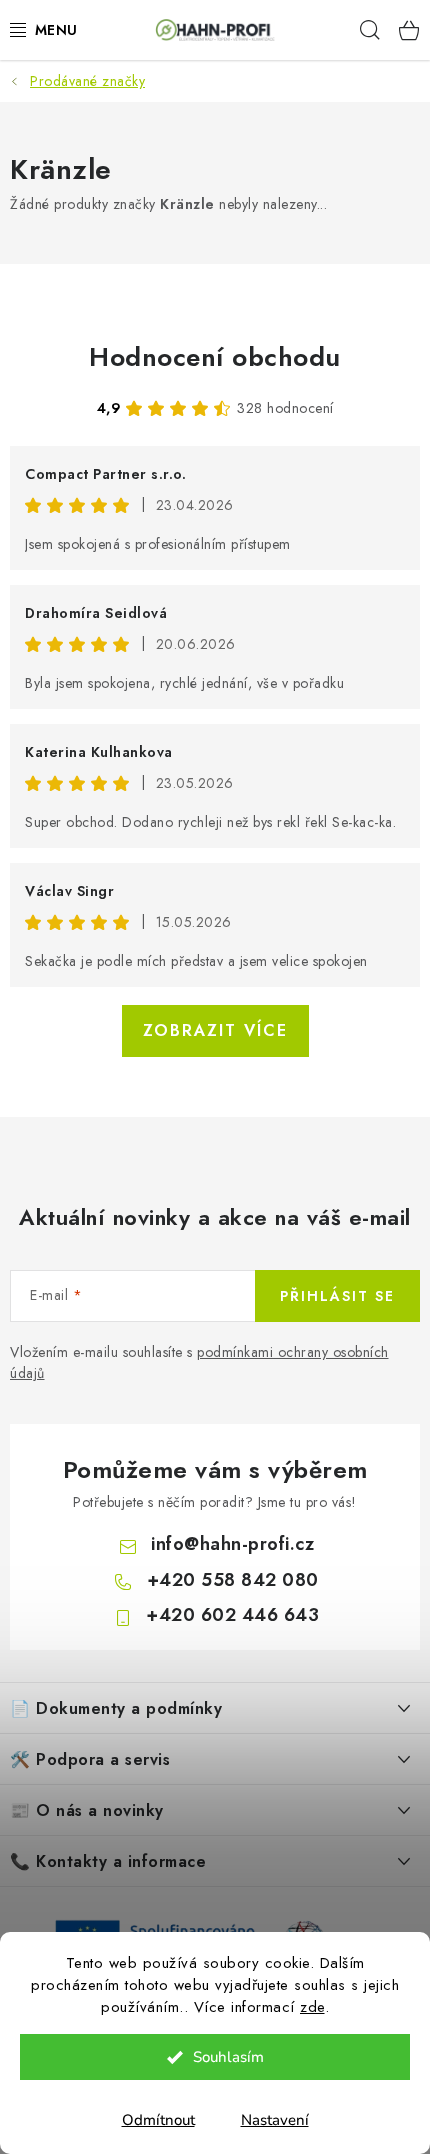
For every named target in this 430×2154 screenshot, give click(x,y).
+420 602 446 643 (232, 1615)
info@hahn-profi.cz (232, 1544)
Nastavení (275, 2120)
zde (312, 2007)
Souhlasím (228, 2057)
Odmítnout (158, 2120)
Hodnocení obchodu (215, 357)
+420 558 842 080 (233, 1580)
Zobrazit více (215, 1030)
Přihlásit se (337, 1296)
